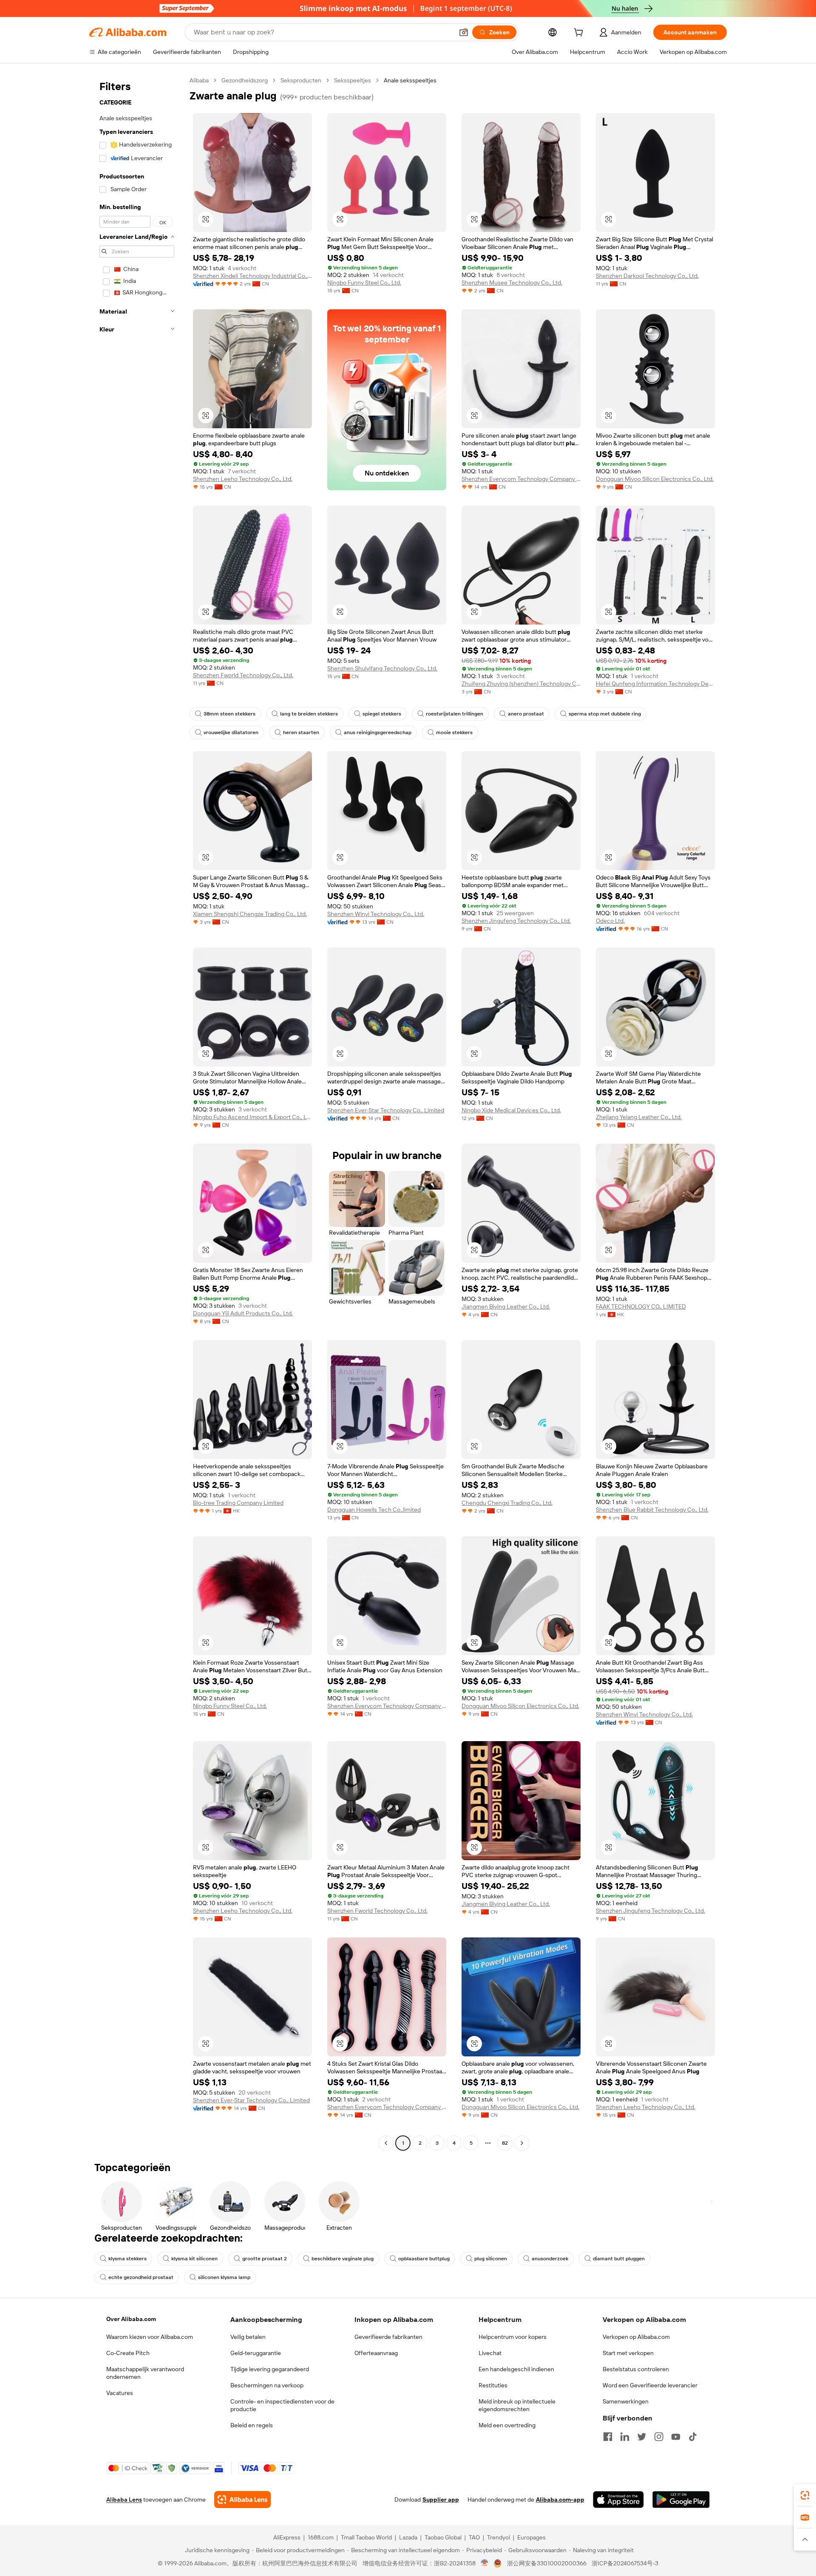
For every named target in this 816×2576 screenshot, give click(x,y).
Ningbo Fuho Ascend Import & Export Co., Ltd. (252, 1117)
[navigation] (137, 1113)
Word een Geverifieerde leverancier (650, 2385)
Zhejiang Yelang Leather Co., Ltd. (639, 1117)
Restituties (493, 2385)
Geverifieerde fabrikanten (388, 2337)
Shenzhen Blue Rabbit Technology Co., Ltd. (652, 1510)
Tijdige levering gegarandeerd (270, 2369)
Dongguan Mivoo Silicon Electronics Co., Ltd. (655, 479)
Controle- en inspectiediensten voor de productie (282, 2405)
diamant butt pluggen (619, 2259)
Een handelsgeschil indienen (516, 2369)
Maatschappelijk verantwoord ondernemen (145, 2373)
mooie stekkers (454, 732)
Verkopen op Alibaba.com (636, 2337)
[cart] (580, 34)
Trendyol (499, 2537)
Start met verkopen (628, 2353)
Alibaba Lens (124, 2500)
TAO (474, 2537)
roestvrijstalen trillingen (455, 714)
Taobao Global (443, 2537)
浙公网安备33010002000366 (547, 2563)
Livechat (490, 2353)
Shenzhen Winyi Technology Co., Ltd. (376, 914)
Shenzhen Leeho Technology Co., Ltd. (243, 479)
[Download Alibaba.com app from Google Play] (681, 2500)
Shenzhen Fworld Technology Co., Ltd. (243, 675)
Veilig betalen (248, 2337)
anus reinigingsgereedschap (378, 732)
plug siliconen (491, 2259)
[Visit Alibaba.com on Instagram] (659, 2437)
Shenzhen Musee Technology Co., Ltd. (512, 283)
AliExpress (287, 2537)
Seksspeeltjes (353, 80)
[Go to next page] (522, 2143)
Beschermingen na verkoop (267, 2385)
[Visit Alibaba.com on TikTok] (693, 2437)
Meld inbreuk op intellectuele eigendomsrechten (517, 2405)
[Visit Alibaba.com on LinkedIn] (625, 2437)
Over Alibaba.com (131, 2319)
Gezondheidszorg (245, 80)
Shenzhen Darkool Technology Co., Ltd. (647, 276)
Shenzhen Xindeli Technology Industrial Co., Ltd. (252, 276)
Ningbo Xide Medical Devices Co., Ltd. (511, 1110)
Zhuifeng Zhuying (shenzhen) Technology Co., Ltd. (521, 684)
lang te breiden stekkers (309, 714)
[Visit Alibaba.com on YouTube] (676, 2437)
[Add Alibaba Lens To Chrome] (242, 2500)
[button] (464, 32)
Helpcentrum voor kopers (513, 2337)
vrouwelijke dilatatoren (231, 732)
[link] (805, 2495)
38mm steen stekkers (229, 714)
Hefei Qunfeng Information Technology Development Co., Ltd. (655, 684)
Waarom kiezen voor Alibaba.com (150, 2337)
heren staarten (301, 732)
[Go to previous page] (386, 2143)
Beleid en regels (252, 2425)
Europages (531, 2537)
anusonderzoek (550, 2259)
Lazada (408, 2537)
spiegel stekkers (382, 714)
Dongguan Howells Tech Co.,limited (374, 1510)
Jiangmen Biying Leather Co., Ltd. (506, 1306)
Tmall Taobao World (366, 2537)
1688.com (321, 2537)
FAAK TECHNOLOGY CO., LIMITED (641, 1306)
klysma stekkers (127, 2259)
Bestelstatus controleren (636, 2369)
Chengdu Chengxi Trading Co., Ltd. (507, 1503)
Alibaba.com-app (560, 2500)
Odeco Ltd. (610, 921)
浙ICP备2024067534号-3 (625, 2563)
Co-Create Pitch (128, 2353)
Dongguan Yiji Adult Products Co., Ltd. (243, 1313)
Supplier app (441, 2500)
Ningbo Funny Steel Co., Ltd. (364, 283)
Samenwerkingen (626, 2401)
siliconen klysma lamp (224, 2277)
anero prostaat (526, 714)
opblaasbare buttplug (424, 2259)
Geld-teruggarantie (256, 2353)
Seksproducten (301, 80)
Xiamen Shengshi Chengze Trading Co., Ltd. (250, 914)
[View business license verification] (485, 2563)
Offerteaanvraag (376, 2353)
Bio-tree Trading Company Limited (238, 1503)
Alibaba (199, 80)
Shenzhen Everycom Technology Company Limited (521, 479)
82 (505, 2143)
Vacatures (120, 2393)
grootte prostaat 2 (265, 2259)
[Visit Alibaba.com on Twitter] (642, 2437)
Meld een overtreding (507, 2425)
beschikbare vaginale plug (343, 2259)
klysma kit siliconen (194, 2259)
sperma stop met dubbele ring (605, 714)
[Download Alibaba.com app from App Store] (618, 2500)
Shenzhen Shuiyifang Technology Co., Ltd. (382, 668)
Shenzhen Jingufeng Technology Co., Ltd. (516, 921)
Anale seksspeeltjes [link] (410, 80)
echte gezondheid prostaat (141, 2277)
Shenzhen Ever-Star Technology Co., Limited (386, 1110)
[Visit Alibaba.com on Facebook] (608, 2437)
